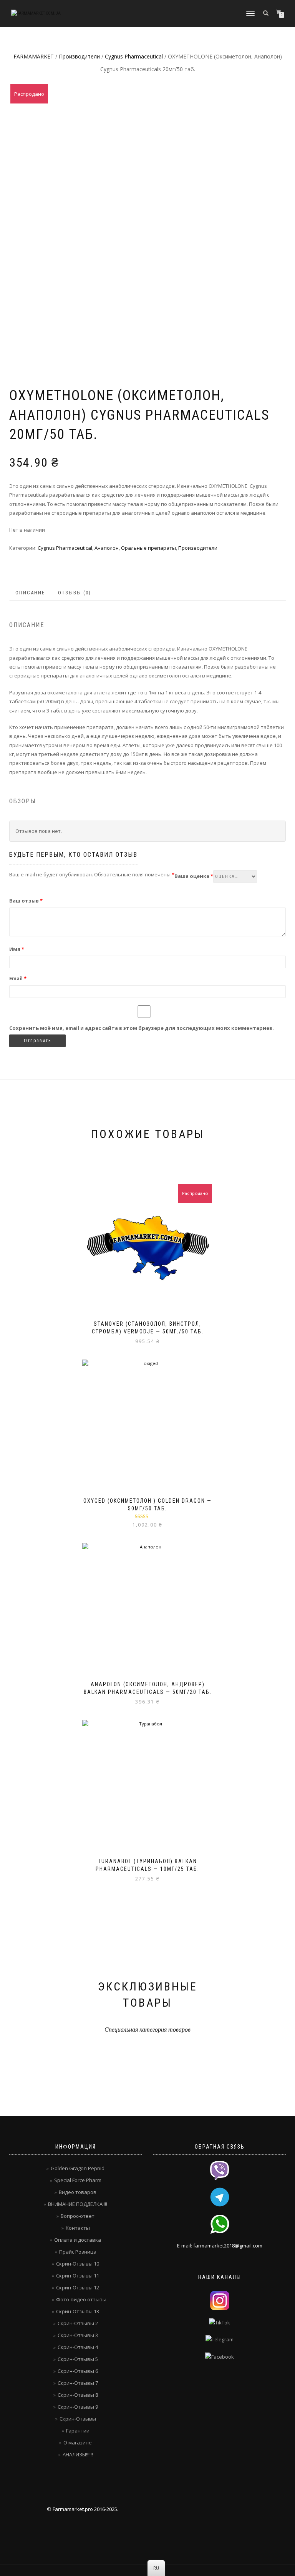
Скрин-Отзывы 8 (78, 2395)
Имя (17, 949)
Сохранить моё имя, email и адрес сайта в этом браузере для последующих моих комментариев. (142, 1028)
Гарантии (78, 2431)
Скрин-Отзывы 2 (78, 2323)
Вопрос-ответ (78, 2216)
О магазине (78, 2443)
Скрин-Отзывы (78, 2419)
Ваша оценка (194, 876)
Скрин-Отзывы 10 (78, 2264)
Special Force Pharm (78, 2180)
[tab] (31, 593)
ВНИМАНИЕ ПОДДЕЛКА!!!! (78, 2204)
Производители (79, 56)
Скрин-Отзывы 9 (78, 2407)
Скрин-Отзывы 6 (78, 2371)
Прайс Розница (78, 2252)
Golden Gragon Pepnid (78, 2168)
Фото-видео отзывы (81, 2299)
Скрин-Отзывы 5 (78, 2359)
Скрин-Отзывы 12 (78, 2287)
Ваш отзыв (26, 901)
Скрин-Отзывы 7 (78, 2383)
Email (18, 978)
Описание (30, 593)
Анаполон (107, 548)
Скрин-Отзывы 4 (78, 2347)
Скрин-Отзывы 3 (78, 2335)
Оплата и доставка (78, 2240)
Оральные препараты (148, 548)
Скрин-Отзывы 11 (78, 2276)
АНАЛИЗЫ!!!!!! (78, 2454)
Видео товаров (78, 2192)
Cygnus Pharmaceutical (134, 56)
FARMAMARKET (34, 56)
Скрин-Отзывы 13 (78, 2311)
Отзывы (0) (75, 593)
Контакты (78, 2228)
